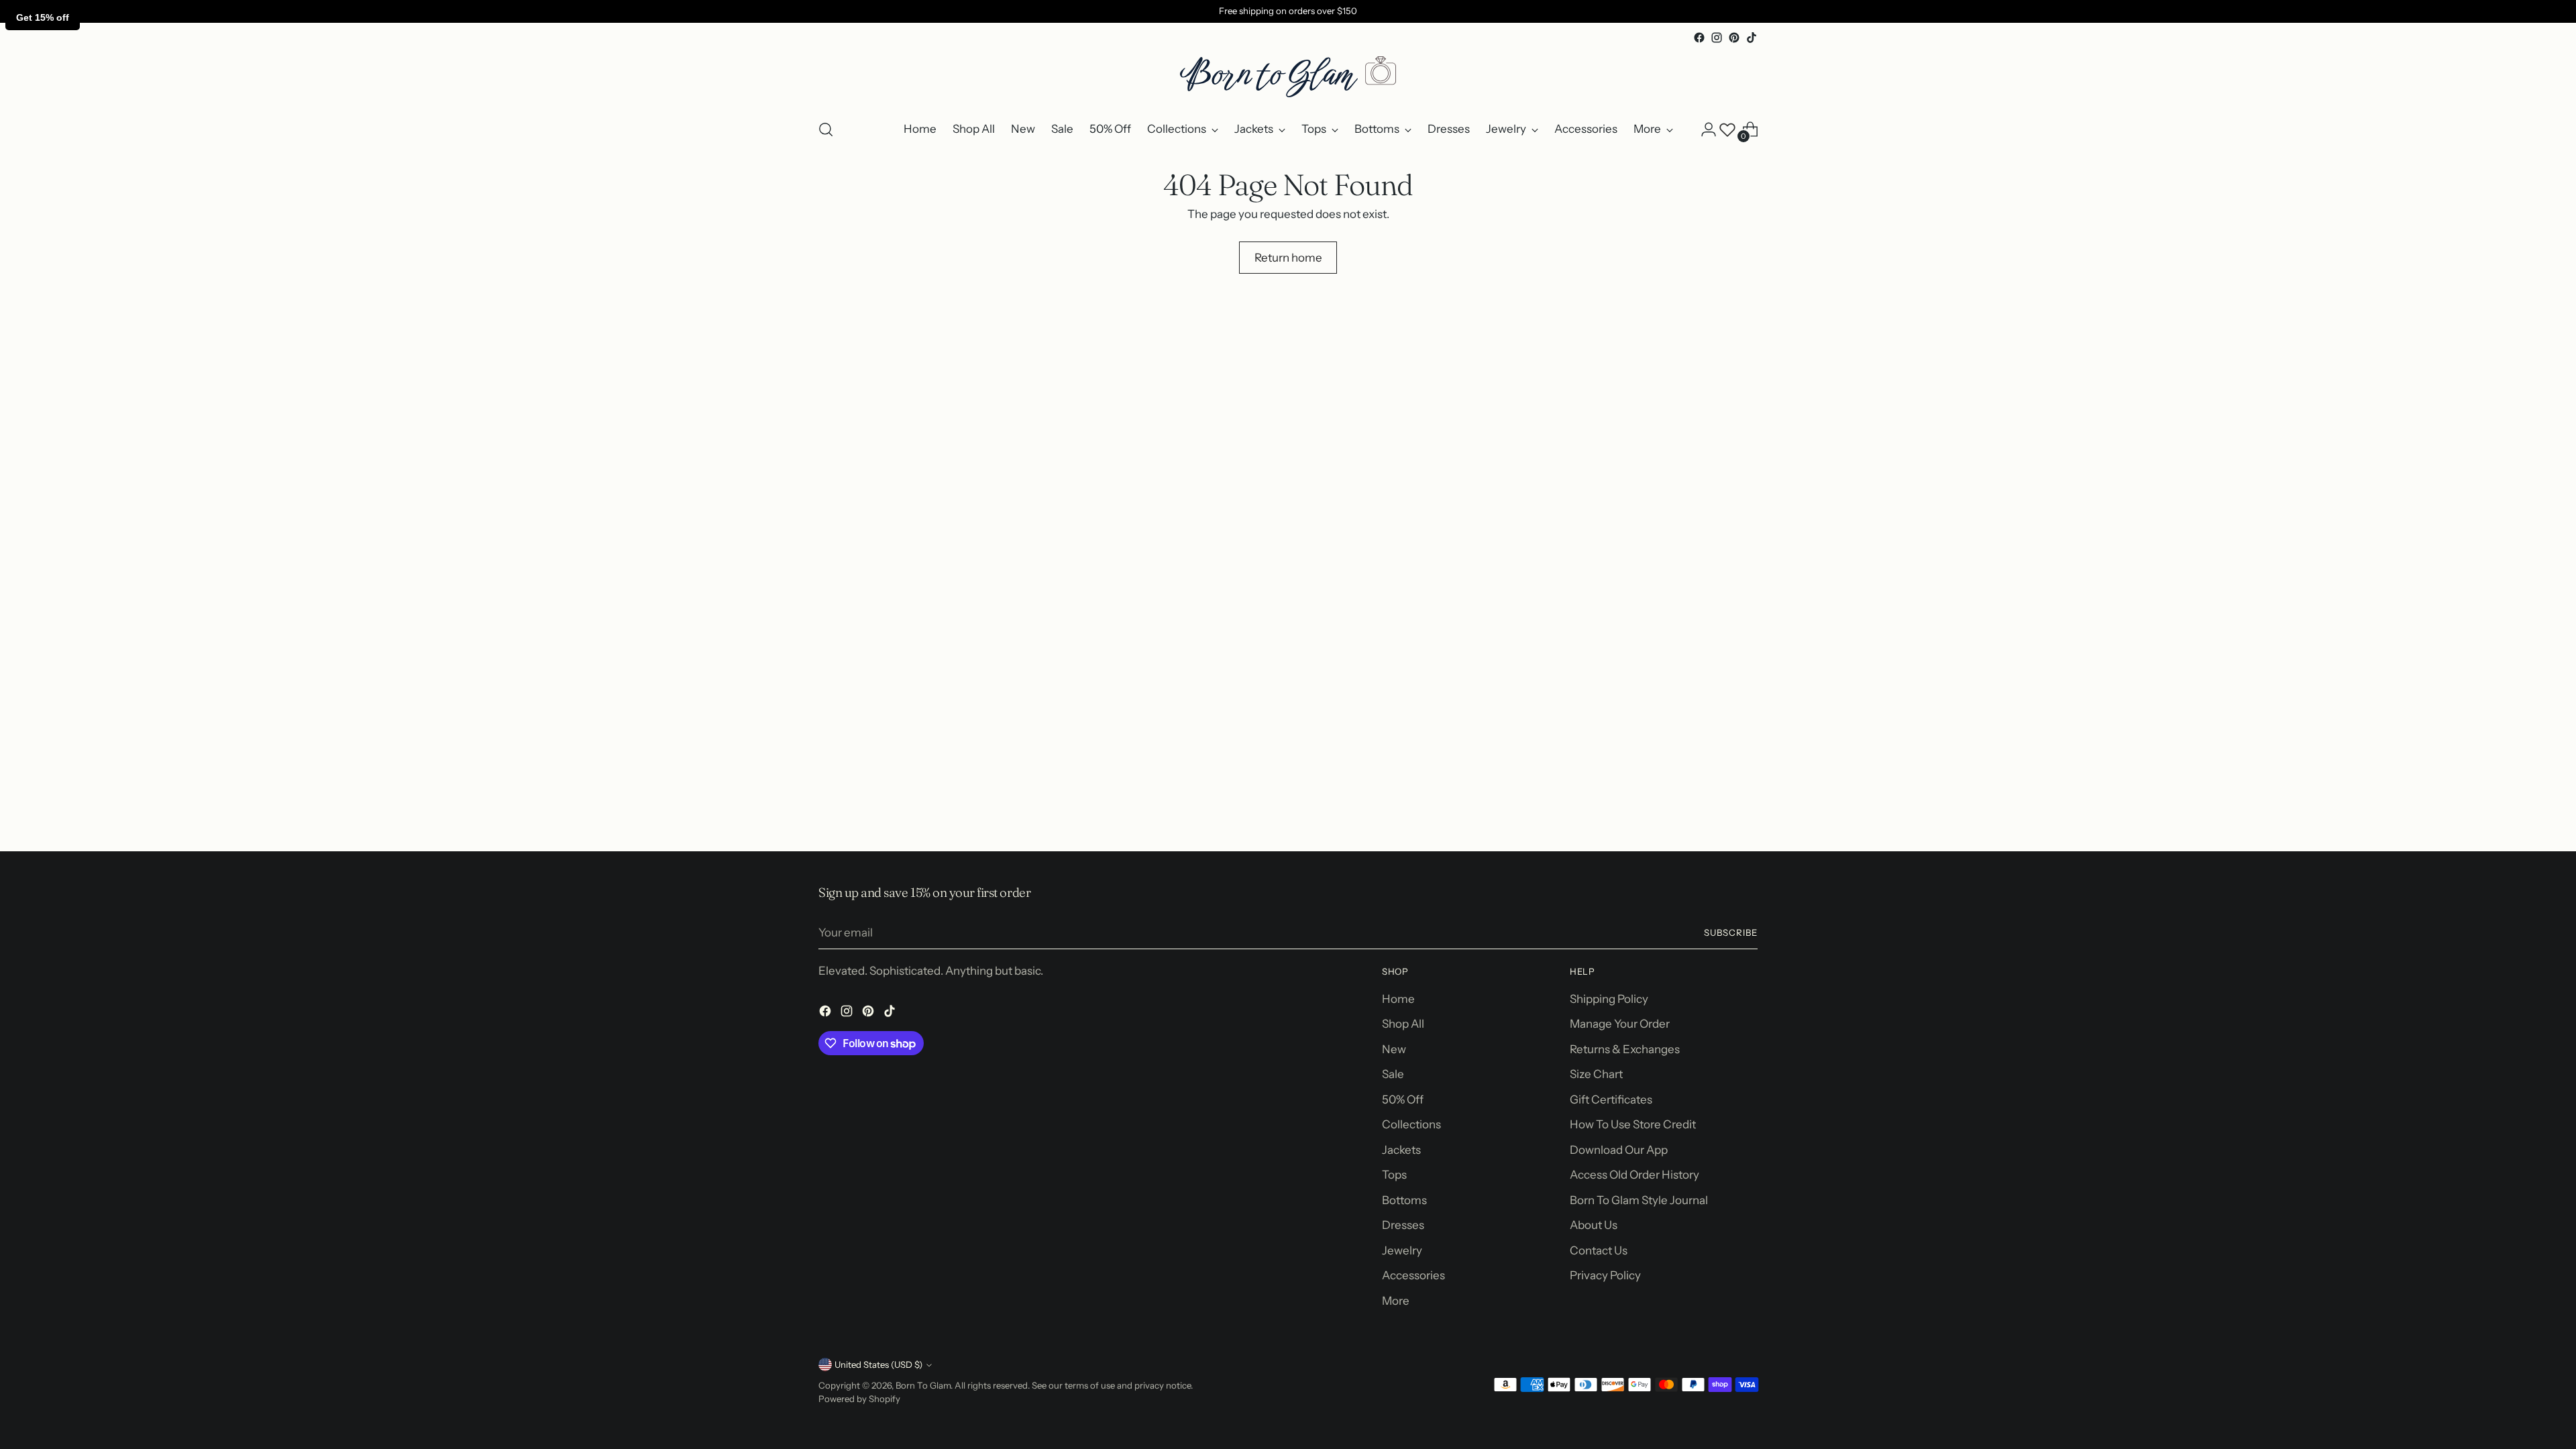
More (1396, 1301)
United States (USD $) (878, 1364)
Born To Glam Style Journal (1639, 1200)
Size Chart (1596, 1074)
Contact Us (1599, 1250)
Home (1398, 999)
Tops (1394, 1175)
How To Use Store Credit (1633, 1124)
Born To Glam (923, 1385)
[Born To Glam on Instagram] (1717, 38)
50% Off (1403, 1099)
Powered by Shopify (859, 1399)
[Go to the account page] (1709, 129)
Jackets (1401, 1150)
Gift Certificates (1611, 1099)
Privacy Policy (1605, 1275)
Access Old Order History (1634, 1175)
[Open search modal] (826, 129)
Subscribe (1731, 932)
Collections (1411, 1124)
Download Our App (1619, 1150)
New (1394, 1049)
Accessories (1413, 1275)
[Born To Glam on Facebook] (1699, 38)
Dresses (1403, 1225)
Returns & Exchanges (1625, 1049)
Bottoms (1404, 1200)
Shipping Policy (1609, 999)
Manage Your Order (1620, 1024)
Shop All (1403, 1024)
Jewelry (1402, 1250)
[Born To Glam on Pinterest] (1734, 38)
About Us (1594, 1225)
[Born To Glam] (1288, 77)
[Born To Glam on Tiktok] (1752, 38)
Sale (1393, 1074)
